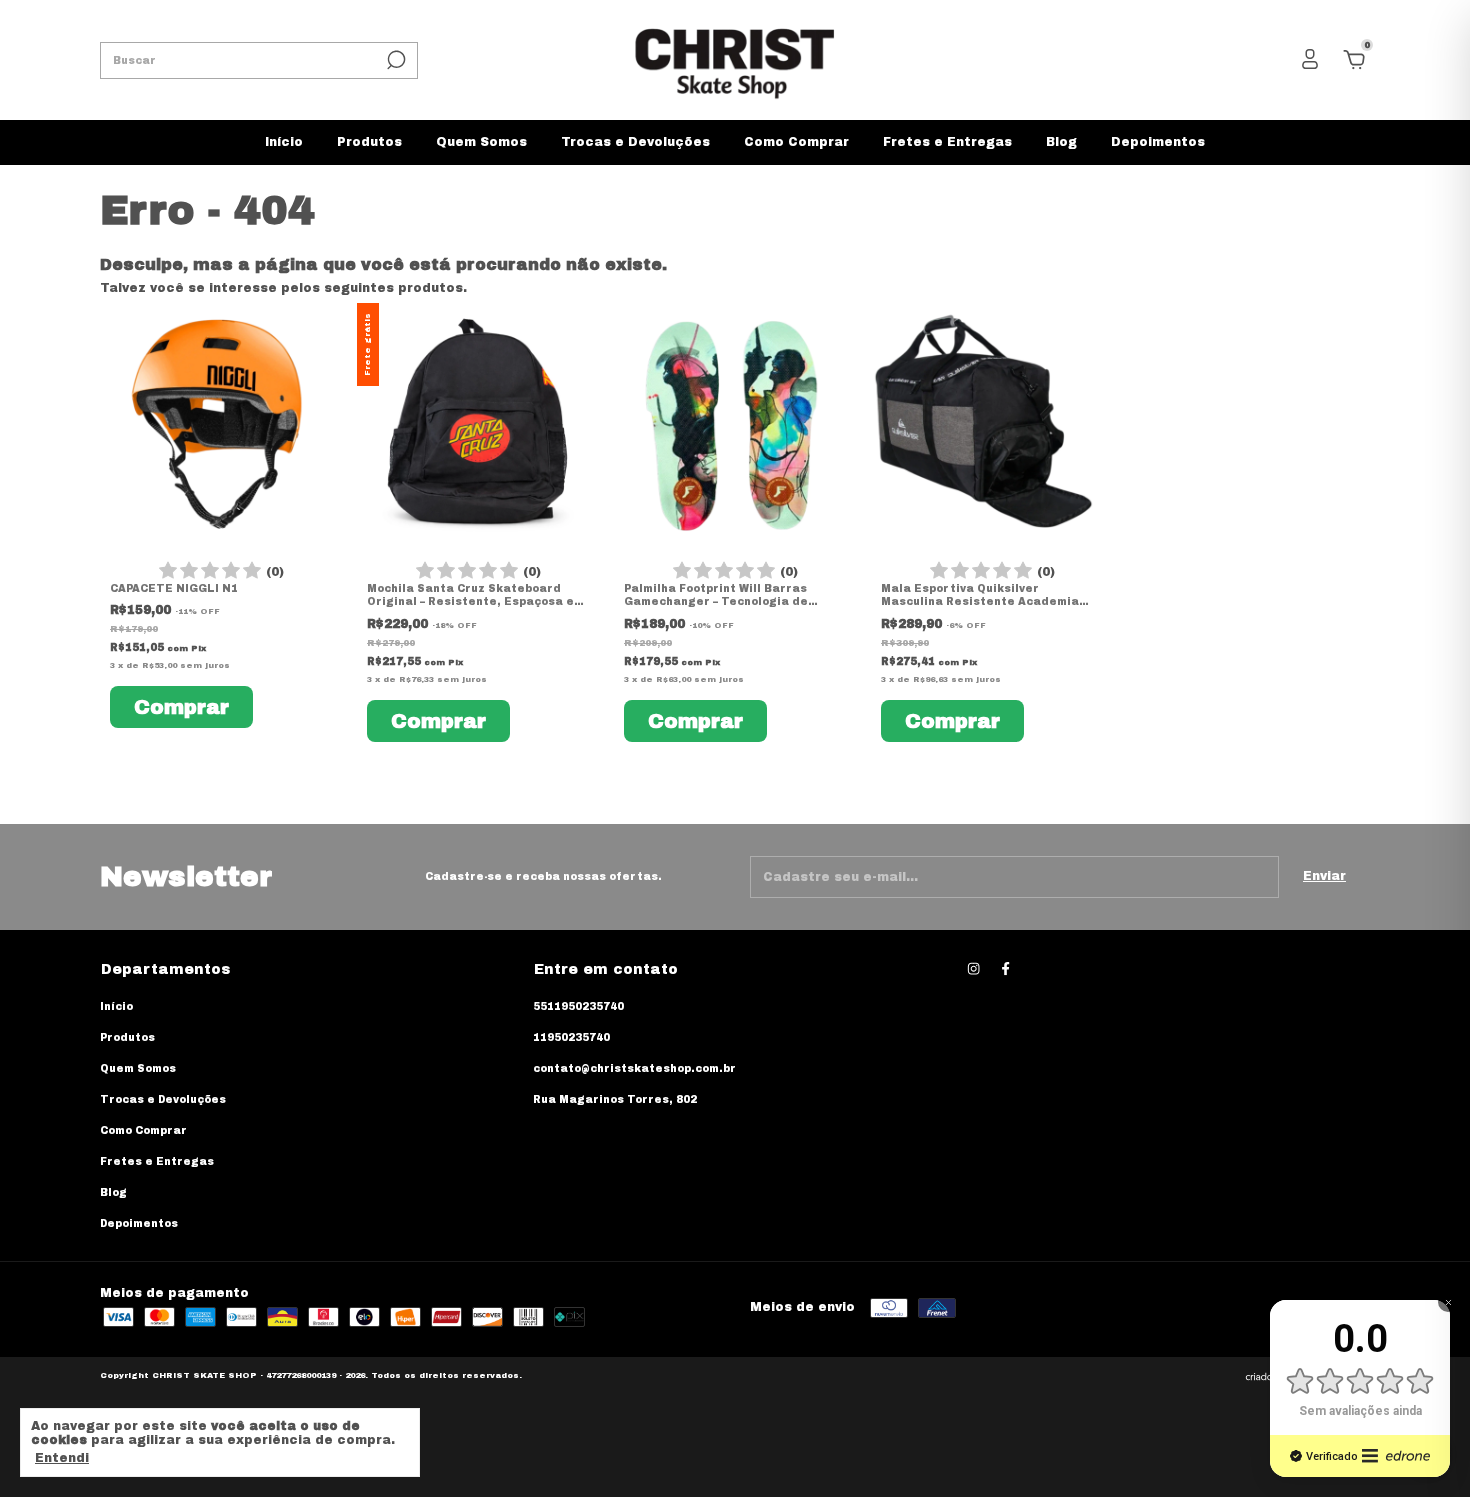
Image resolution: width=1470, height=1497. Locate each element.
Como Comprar (796, 142)
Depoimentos (1158, 142)
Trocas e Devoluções (635, 142)
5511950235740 (578, 1006)
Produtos (369, 142)
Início (284, 142)
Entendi (62, 1458)
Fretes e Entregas (947, 142)
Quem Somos (481, 142)
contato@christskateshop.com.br (634, 1068)
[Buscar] (394, 60)
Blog (1061, 142)
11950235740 (571, 1037)
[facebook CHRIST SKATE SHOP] (1005, 968)
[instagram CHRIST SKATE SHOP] (973, 968)
